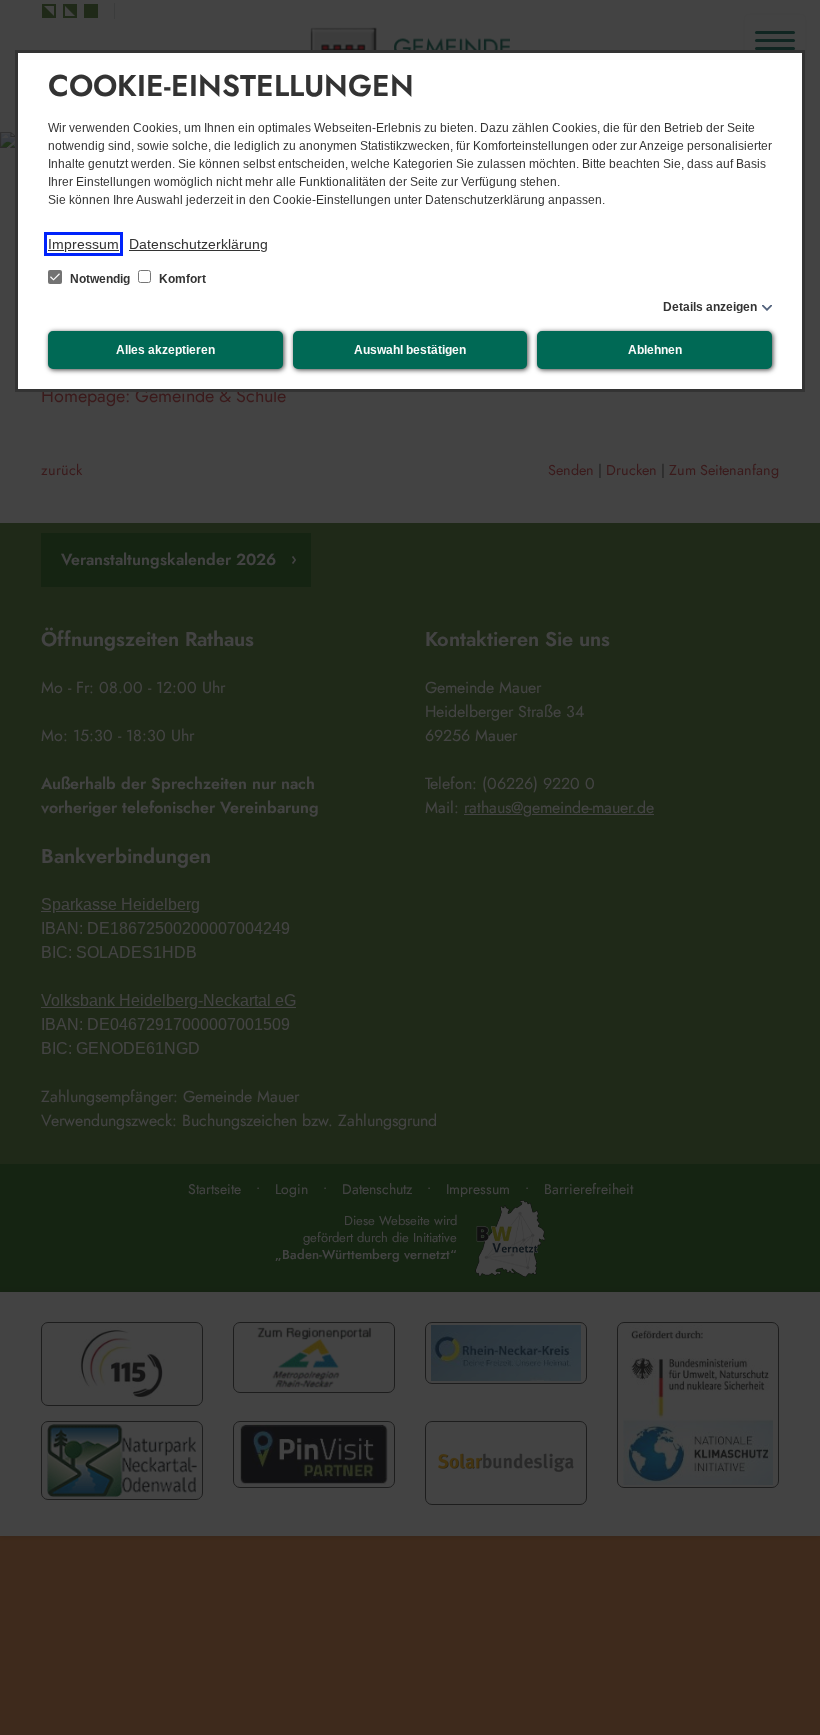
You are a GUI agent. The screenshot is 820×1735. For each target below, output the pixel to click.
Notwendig (100, 279)
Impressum (83, 244)
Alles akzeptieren (165, 350)
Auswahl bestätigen (410, 350)
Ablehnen (655, 350)
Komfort (181, 279)
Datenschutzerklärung (198, 244)
